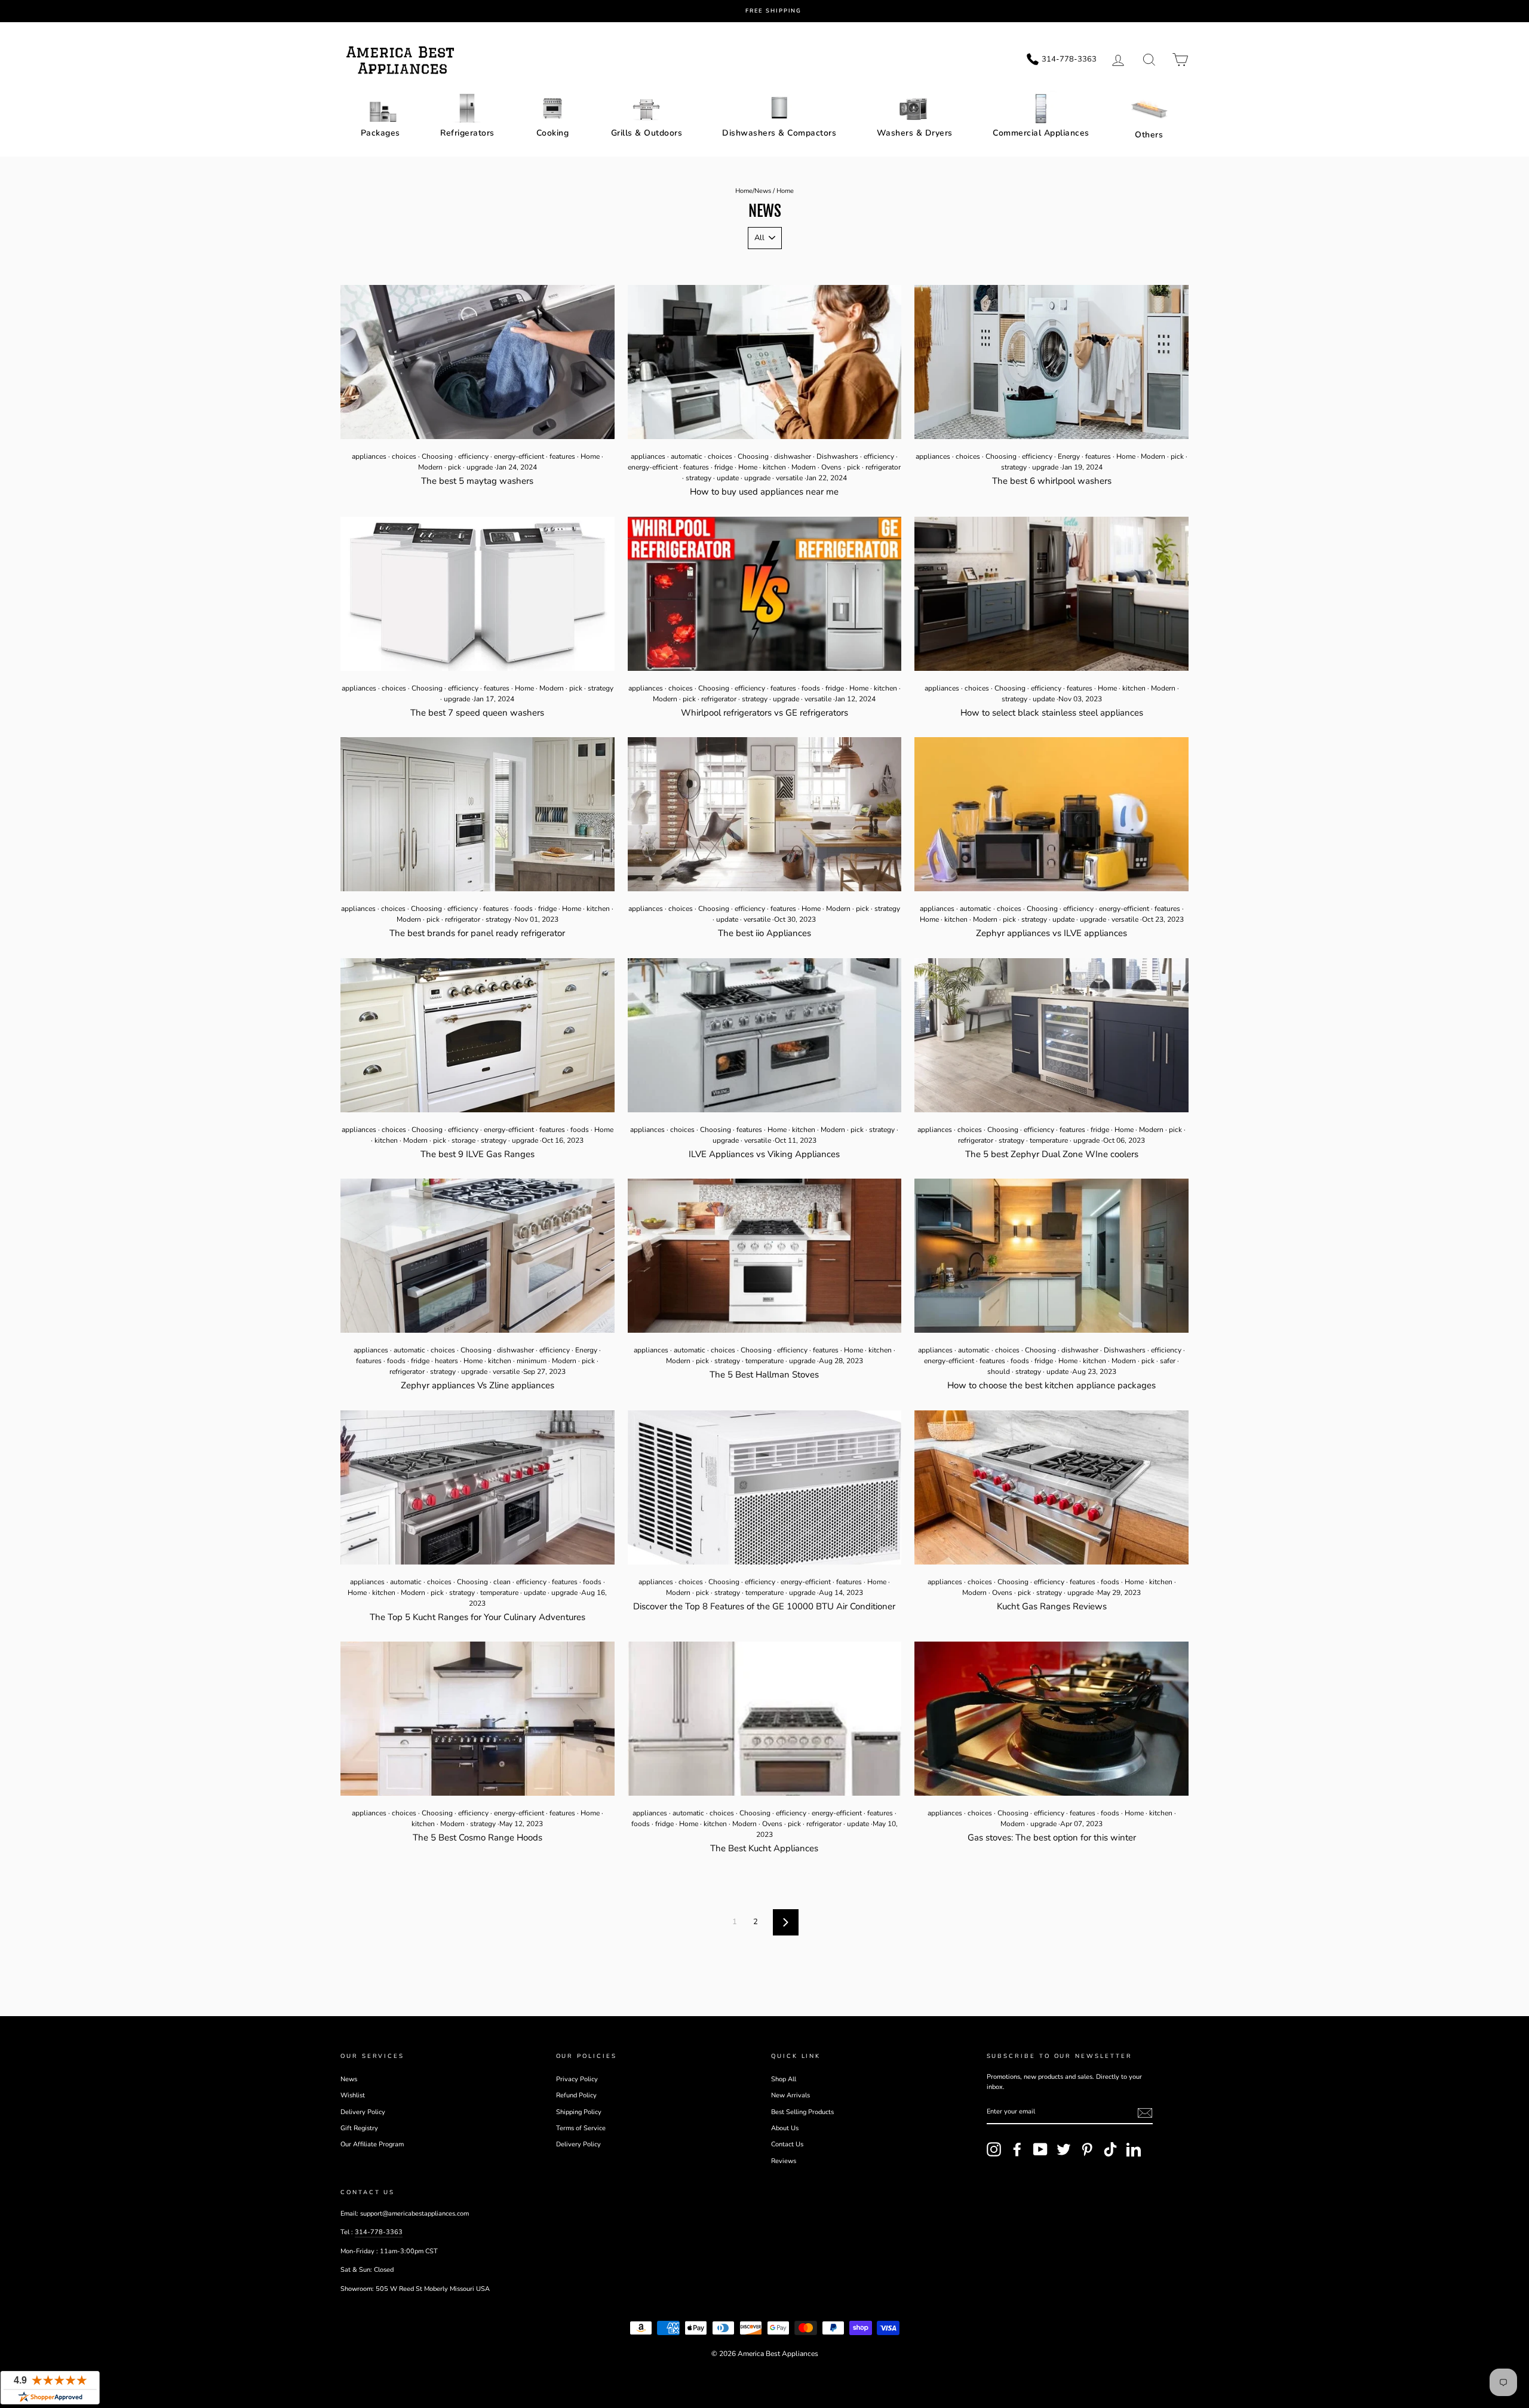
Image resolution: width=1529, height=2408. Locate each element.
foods (811, 688)
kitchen (774, 467)
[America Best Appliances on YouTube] (1040, 2149)
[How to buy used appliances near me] (765, 362)
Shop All (784, 2079)
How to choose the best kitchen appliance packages (1051, 1385)
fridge (724, 467)
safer (1168, 1361)
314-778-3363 (379, 2232)
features (562, 456)
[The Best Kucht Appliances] (765, 1719)
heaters (446, 1361)
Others (1149, 135)
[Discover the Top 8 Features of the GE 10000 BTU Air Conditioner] (765, 1487)
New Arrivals (790, 2095)
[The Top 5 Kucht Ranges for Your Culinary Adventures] (478, 1487)
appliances (369, 456)
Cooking (553, 133)
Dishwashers (837, 456)
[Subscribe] (1145, 2113)
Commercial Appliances (1041, 133)
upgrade (480, 467)
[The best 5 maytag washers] (478, 362)
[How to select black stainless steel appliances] (1051, 594)
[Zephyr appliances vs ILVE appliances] (1051, 814)
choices (404, 456)
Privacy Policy (577, 2079)
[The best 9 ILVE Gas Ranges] (478, 1035)
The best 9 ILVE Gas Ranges (478, 1154)
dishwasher (793, 456)
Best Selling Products (802, 2112)
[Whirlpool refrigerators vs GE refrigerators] (765, 594)
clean (502, 1582)
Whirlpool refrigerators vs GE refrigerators (764, 713)
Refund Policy (576, 2095)
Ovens (831, 467)
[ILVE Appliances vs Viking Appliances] (765, 1035)
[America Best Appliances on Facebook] (1017, 2149)
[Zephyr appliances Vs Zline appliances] (478, 1256)
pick (455, 467)
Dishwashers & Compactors (779, 133)
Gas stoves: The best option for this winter (1052, 1838)
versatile (789, 478)
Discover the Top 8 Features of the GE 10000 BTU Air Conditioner (764, 1606)
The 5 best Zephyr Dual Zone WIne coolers (1052, 1154)
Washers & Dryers (915, 133)
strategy (699, 478)
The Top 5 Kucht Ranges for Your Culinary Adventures (478, 1617)
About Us (785, 2128)
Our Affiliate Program (372, 2144)
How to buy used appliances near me (764, 492)
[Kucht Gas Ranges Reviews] (1051, 1487)
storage (463, 1140)
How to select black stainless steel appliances (1052, 713)
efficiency (473, 456)
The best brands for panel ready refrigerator (477, 933)
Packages (380, 133)
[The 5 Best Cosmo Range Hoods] (478, 1719)
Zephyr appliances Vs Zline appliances (478, 1385)
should (999, 1372)
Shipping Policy (579, 2112)
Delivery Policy (363, 2112)
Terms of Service (581, 2128)
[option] (773, 11)
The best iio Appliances (764, 933)
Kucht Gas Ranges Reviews (1052, 1606)
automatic (687, 456)
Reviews (784, 2161)
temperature (1049, 1140)
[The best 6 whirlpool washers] (1051, 362)
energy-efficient (519, 456)
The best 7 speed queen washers (477, 713)
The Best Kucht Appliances (764, 1848)
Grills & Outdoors (647, 133)
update (728, 478)
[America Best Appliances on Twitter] (1064, 2149)
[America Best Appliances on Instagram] (994, 2149)
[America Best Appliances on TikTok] (1110, 2149)
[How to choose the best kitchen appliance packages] (1051, 1256)
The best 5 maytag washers (477, 481)
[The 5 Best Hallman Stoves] (765, 1256)
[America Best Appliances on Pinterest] (1087, 2149)
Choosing (437, 456)
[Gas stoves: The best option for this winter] (1051, 1719)
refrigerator (883, 467)
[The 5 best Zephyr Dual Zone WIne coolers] (1051, 1035)
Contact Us (787, 2144)
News (763, 191)
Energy (1069, 456)
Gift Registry (359, 2128)
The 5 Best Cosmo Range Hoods (478, 1838)
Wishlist (353, 2095)
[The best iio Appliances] (765, 814)
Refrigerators (467, 133)
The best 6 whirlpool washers (1052, 481)
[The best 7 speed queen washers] (478, 594)
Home (744, 191)
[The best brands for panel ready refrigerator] (478, 814)
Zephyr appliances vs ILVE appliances (1051, 933)
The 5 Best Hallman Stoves (764, 1375)
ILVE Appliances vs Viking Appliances (764, 1154)
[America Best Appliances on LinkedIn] (1134, 2149)
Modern (430, 467)
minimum (532, 1361)
